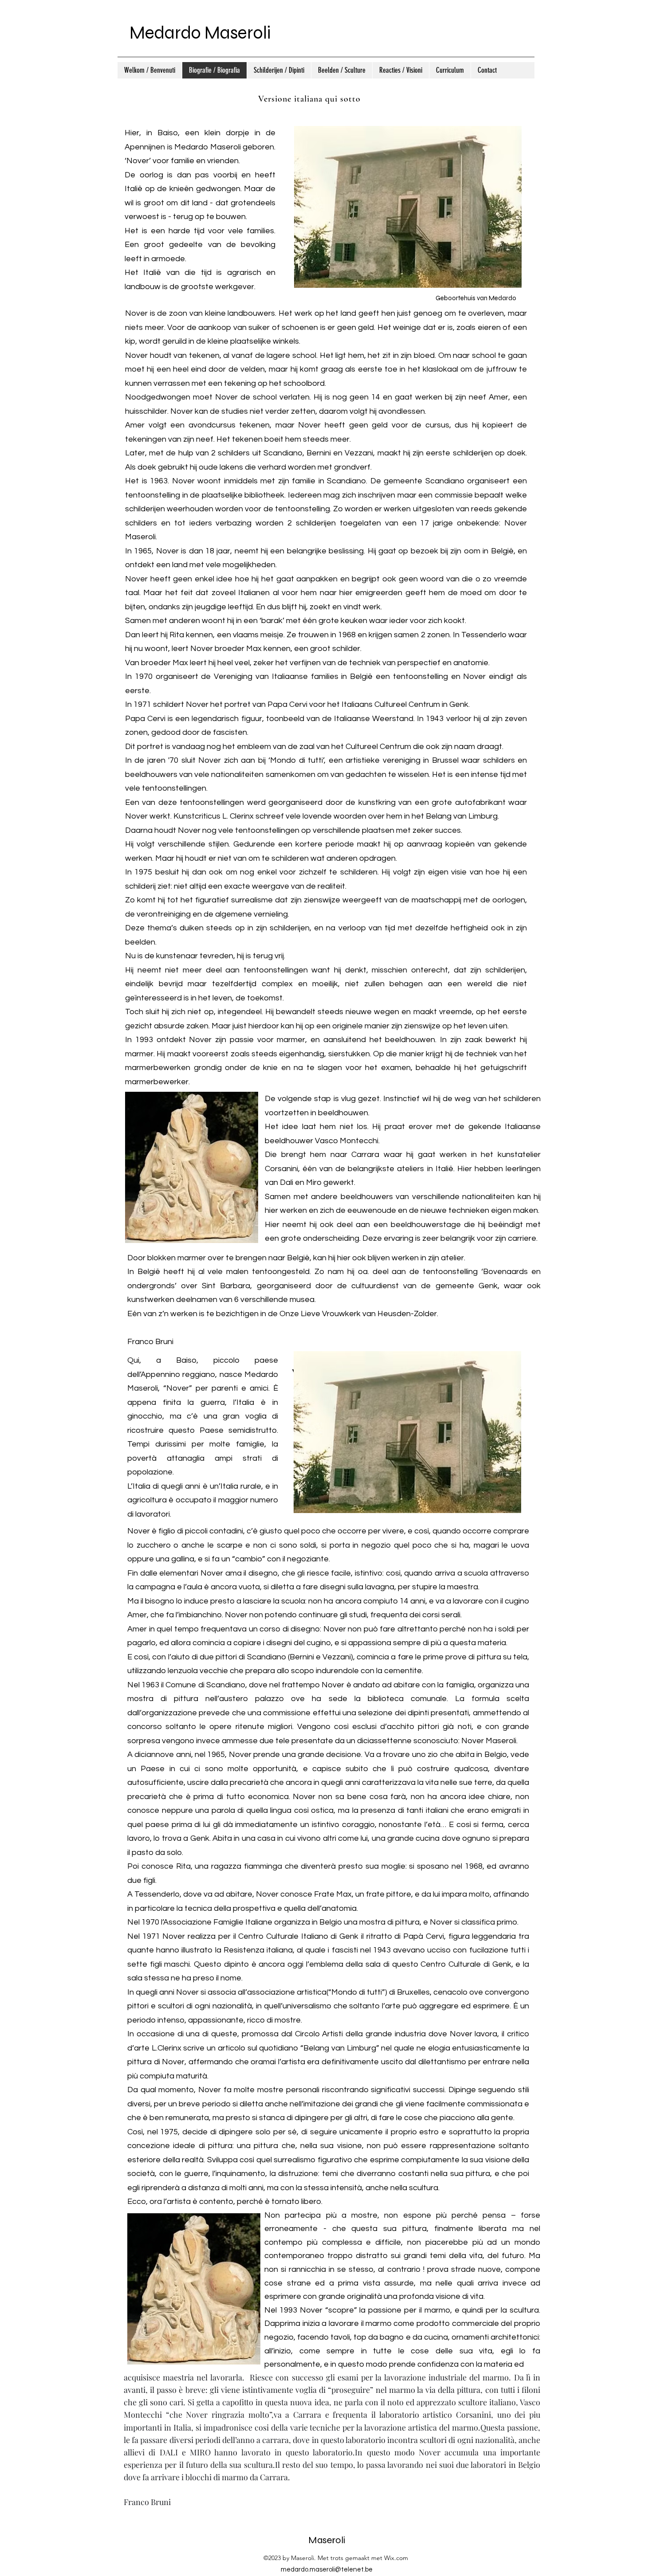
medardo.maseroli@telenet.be (327, 2570)
